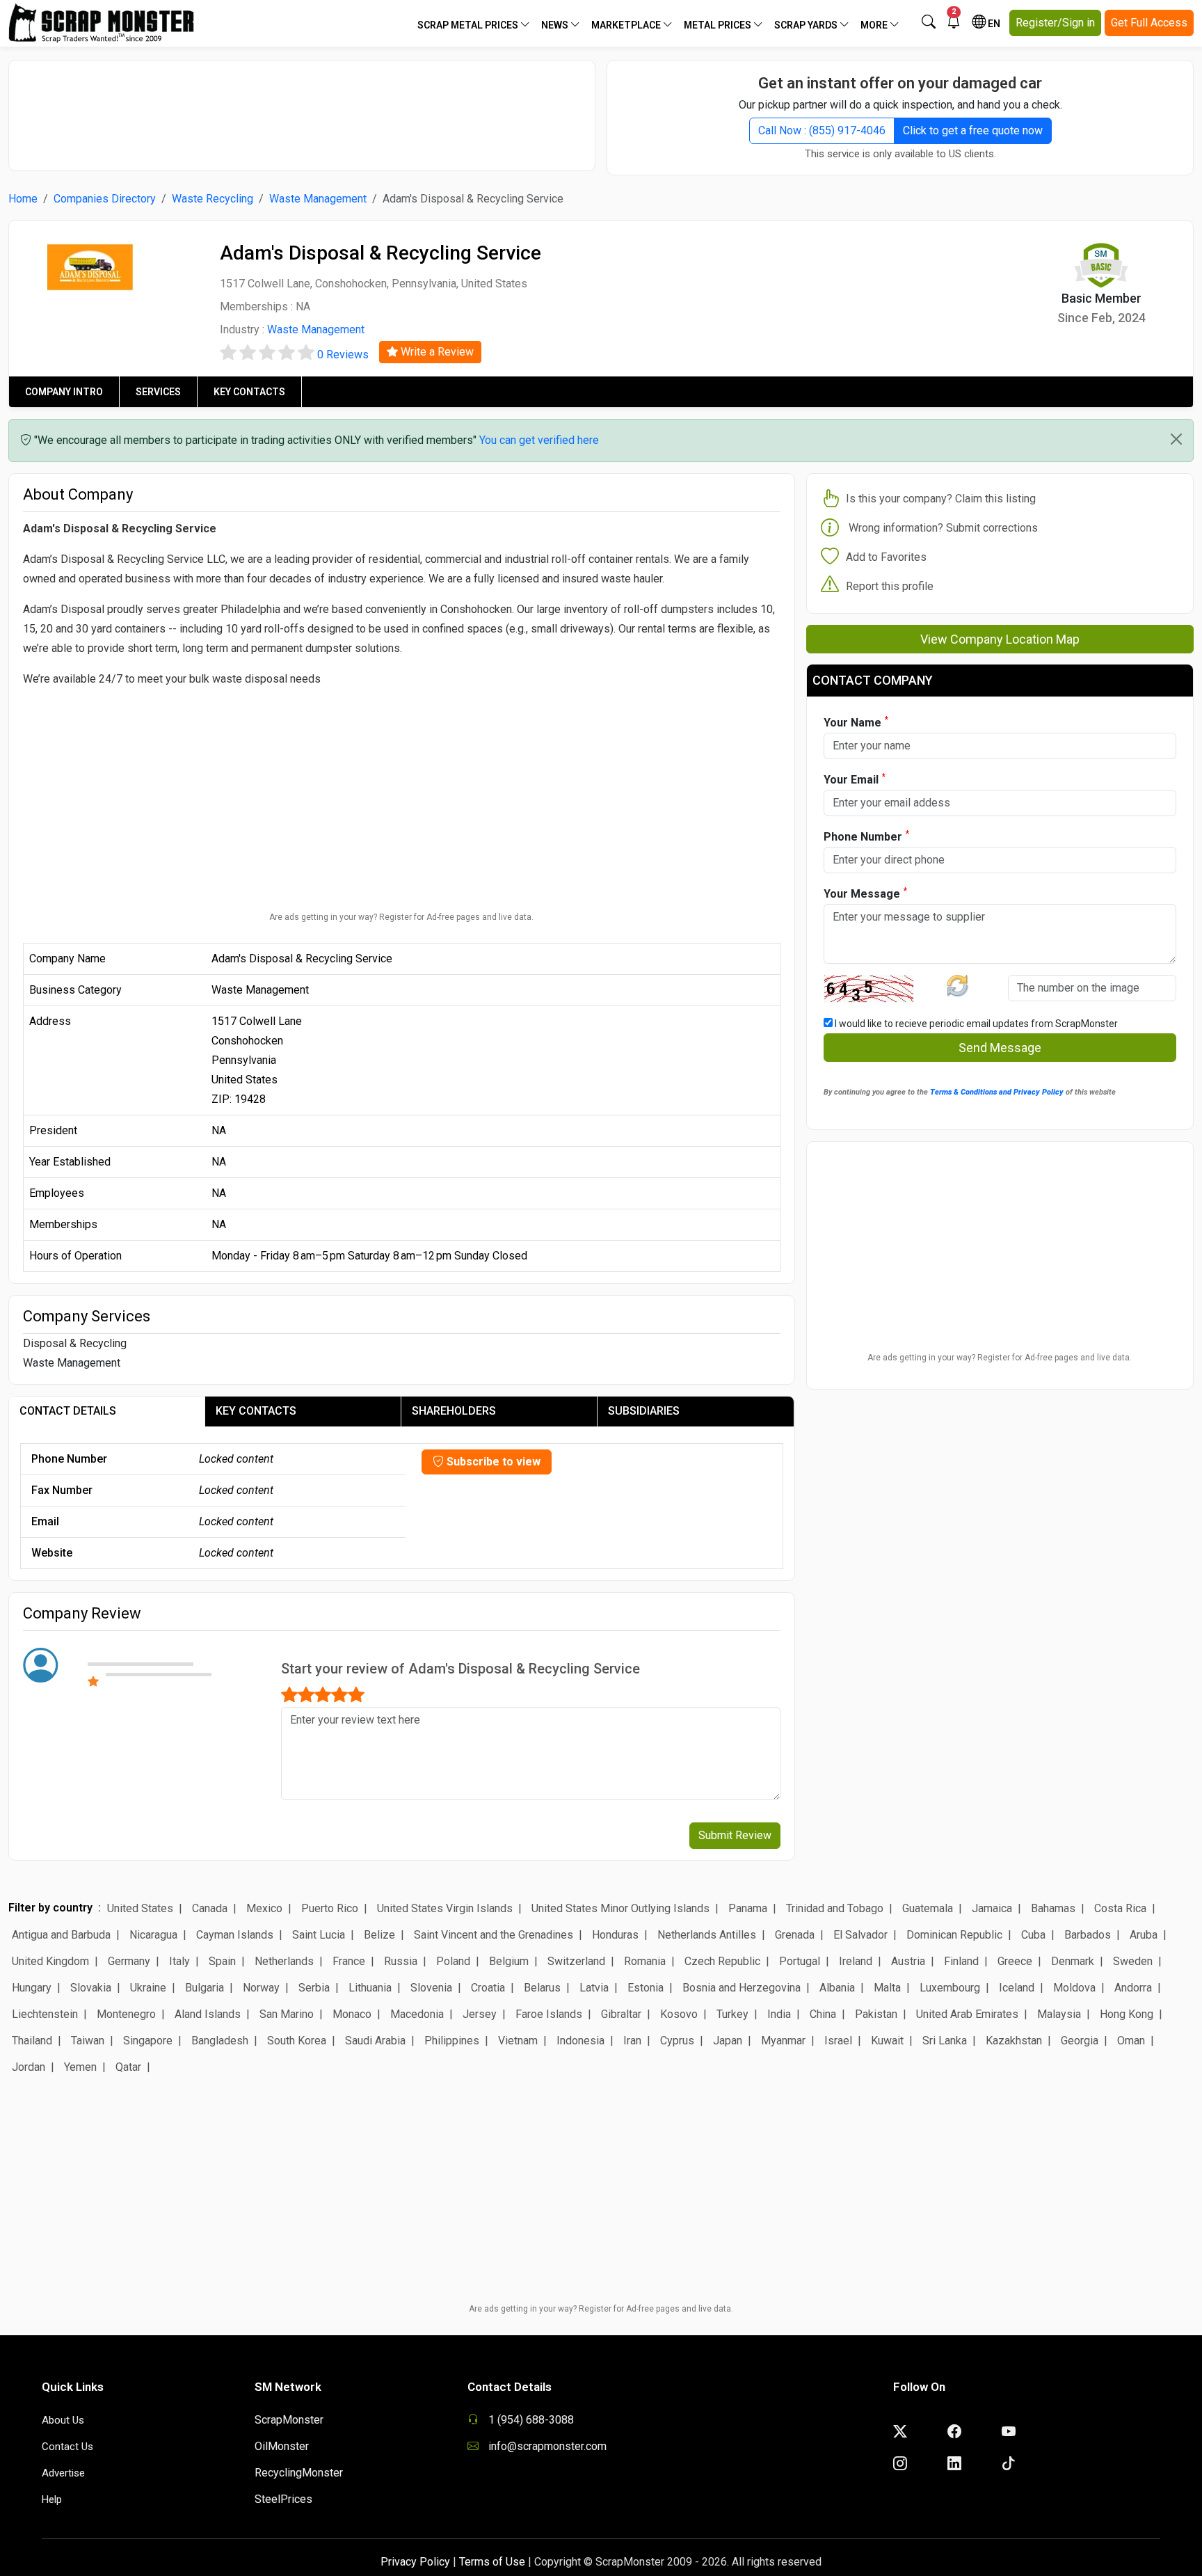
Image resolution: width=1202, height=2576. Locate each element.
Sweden (1133, 1961)
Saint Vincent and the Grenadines (494, 1935)
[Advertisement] (302, 109)
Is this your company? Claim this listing (941, 499)
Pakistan (876, 2014)
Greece (1015, 1961)
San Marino (287, 2014)
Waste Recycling (213, 199)
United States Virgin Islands (445, 1908)
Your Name (856, 722)
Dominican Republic (954, 1935)
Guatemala (928, 1908)
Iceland (1017, 1988)
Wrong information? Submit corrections (943, 528)
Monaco (352, 2014)
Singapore (148, 2041)
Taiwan (88, 2041)
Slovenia (431, 1988)
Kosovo (679, 2014)
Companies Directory (105, 199)
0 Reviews (343, 355)
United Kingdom (50, 1961)
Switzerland (576, 1961)
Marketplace (627, 25)
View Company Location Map (1000, 639)
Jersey (480, 2014)
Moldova (1074, 1988)
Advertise (63, 2473)
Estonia (646, 1988)
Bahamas (1053, 1908)
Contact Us (67, 2447)
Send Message (1000, 1048)
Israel (838, 2041)
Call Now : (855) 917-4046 (822, 130)
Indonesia (580, 2041)
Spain (222, 1961)
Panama (748, 1908)
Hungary (32, 1988)
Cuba (1033, 1935)
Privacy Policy (415, 2562)
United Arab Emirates (967, 2014)
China (823, 2014)
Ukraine (148, 1988)
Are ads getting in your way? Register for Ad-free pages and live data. (401, 917)
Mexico (264, 1908)
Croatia (488, 1988)
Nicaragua (153, 1935)
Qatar (128, 2067)
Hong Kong (1127, 2014)
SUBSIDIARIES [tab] (644, 1411)
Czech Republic (722, 1961)
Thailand (32, 2041)
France (349, 1961)
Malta (887, 1988)
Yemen (80, 2067)
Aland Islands (208, 2014)
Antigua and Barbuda (61, 1935)
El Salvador (860, 1935)
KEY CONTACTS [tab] (256, 1411)
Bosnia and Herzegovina (742, 1988)
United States (140, 1908)
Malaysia (1059, 2014)
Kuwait (887, 2041)
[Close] (1176, 439)
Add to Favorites (886, 557)
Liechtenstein (45, 2014)
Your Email (855, 779)
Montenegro (126, 2014)
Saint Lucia (319, 1935)
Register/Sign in (1055, 23)
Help (52, 2499)
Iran (632, 2041)
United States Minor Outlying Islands (620, 1908)
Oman (1131, 2041)
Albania (837, 1988)
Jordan (29, 2067)
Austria (908, 1961)
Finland (961, 1961)
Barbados (1088, 1935)
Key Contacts (249, 392)
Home (23, 199)
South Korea (297, 2041)
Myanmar (783, 2041)
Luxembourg (950, 1988)
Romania (645, 1961)
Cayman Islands (235, 1935)
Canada (210, 1908)
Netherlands (284, 1961)
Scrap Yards (807, 25)
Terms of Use (492, 2562)
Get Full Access (1149, 23)
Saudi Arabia (375, 2041)
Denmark (1073, 1961)
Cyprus (677, 2041)
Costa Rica (1120, 1908)
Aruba (1144, 1935)
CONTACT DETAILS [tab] (68, 1411)
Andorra (1133, 1988)
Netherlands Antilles (707, 1935)
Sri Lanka (945, 2041)
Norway (261, 1988)
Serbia (314, 1988)
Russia (401, 1961)
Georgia (1080, 2041)
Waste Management (318, 199)
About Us (63, 2420)
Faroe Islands (549, 2014)
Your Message (865, 893)
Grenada (795, 1935)
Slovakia (91, 1988)
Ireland (856, 1961)
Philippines (452, 2041)
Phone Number (866, 836)
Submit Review (735, 1835)
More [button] (875, 25)
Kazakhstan (1014, 2041)
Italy (179, 1961)
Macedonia (417, 2014)
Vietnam (518, 2041)
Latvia (594, 1988)
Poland (453, 1961)
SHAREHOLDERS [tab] (454, 1411)
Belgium (509, 1961)
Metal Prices (719, 25)
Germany (129, 1961)
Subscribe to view (492, 1462)
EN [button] (993, 24)
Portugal (800, 1961)
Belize (379, 1935)
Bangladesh (220, 2041)
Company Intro (64, 392)
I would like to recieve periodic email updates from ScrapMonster (975, 1024)
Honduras (615, 1935)
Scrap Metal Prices (469, 25)
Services (158, 392)
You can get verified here (539, 440)
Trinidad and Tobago (835, 1908)
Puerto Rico (330, 1908)
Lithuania (370, 1988)
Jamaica (992, 1908)
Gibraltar (621, 2014)
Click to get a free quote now (973, 130)
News (556, 25)
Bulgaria (205, 1988)
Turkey (732, 2014)
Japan (728, 2041)
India (779, 2014)
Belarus (542, 1988)
